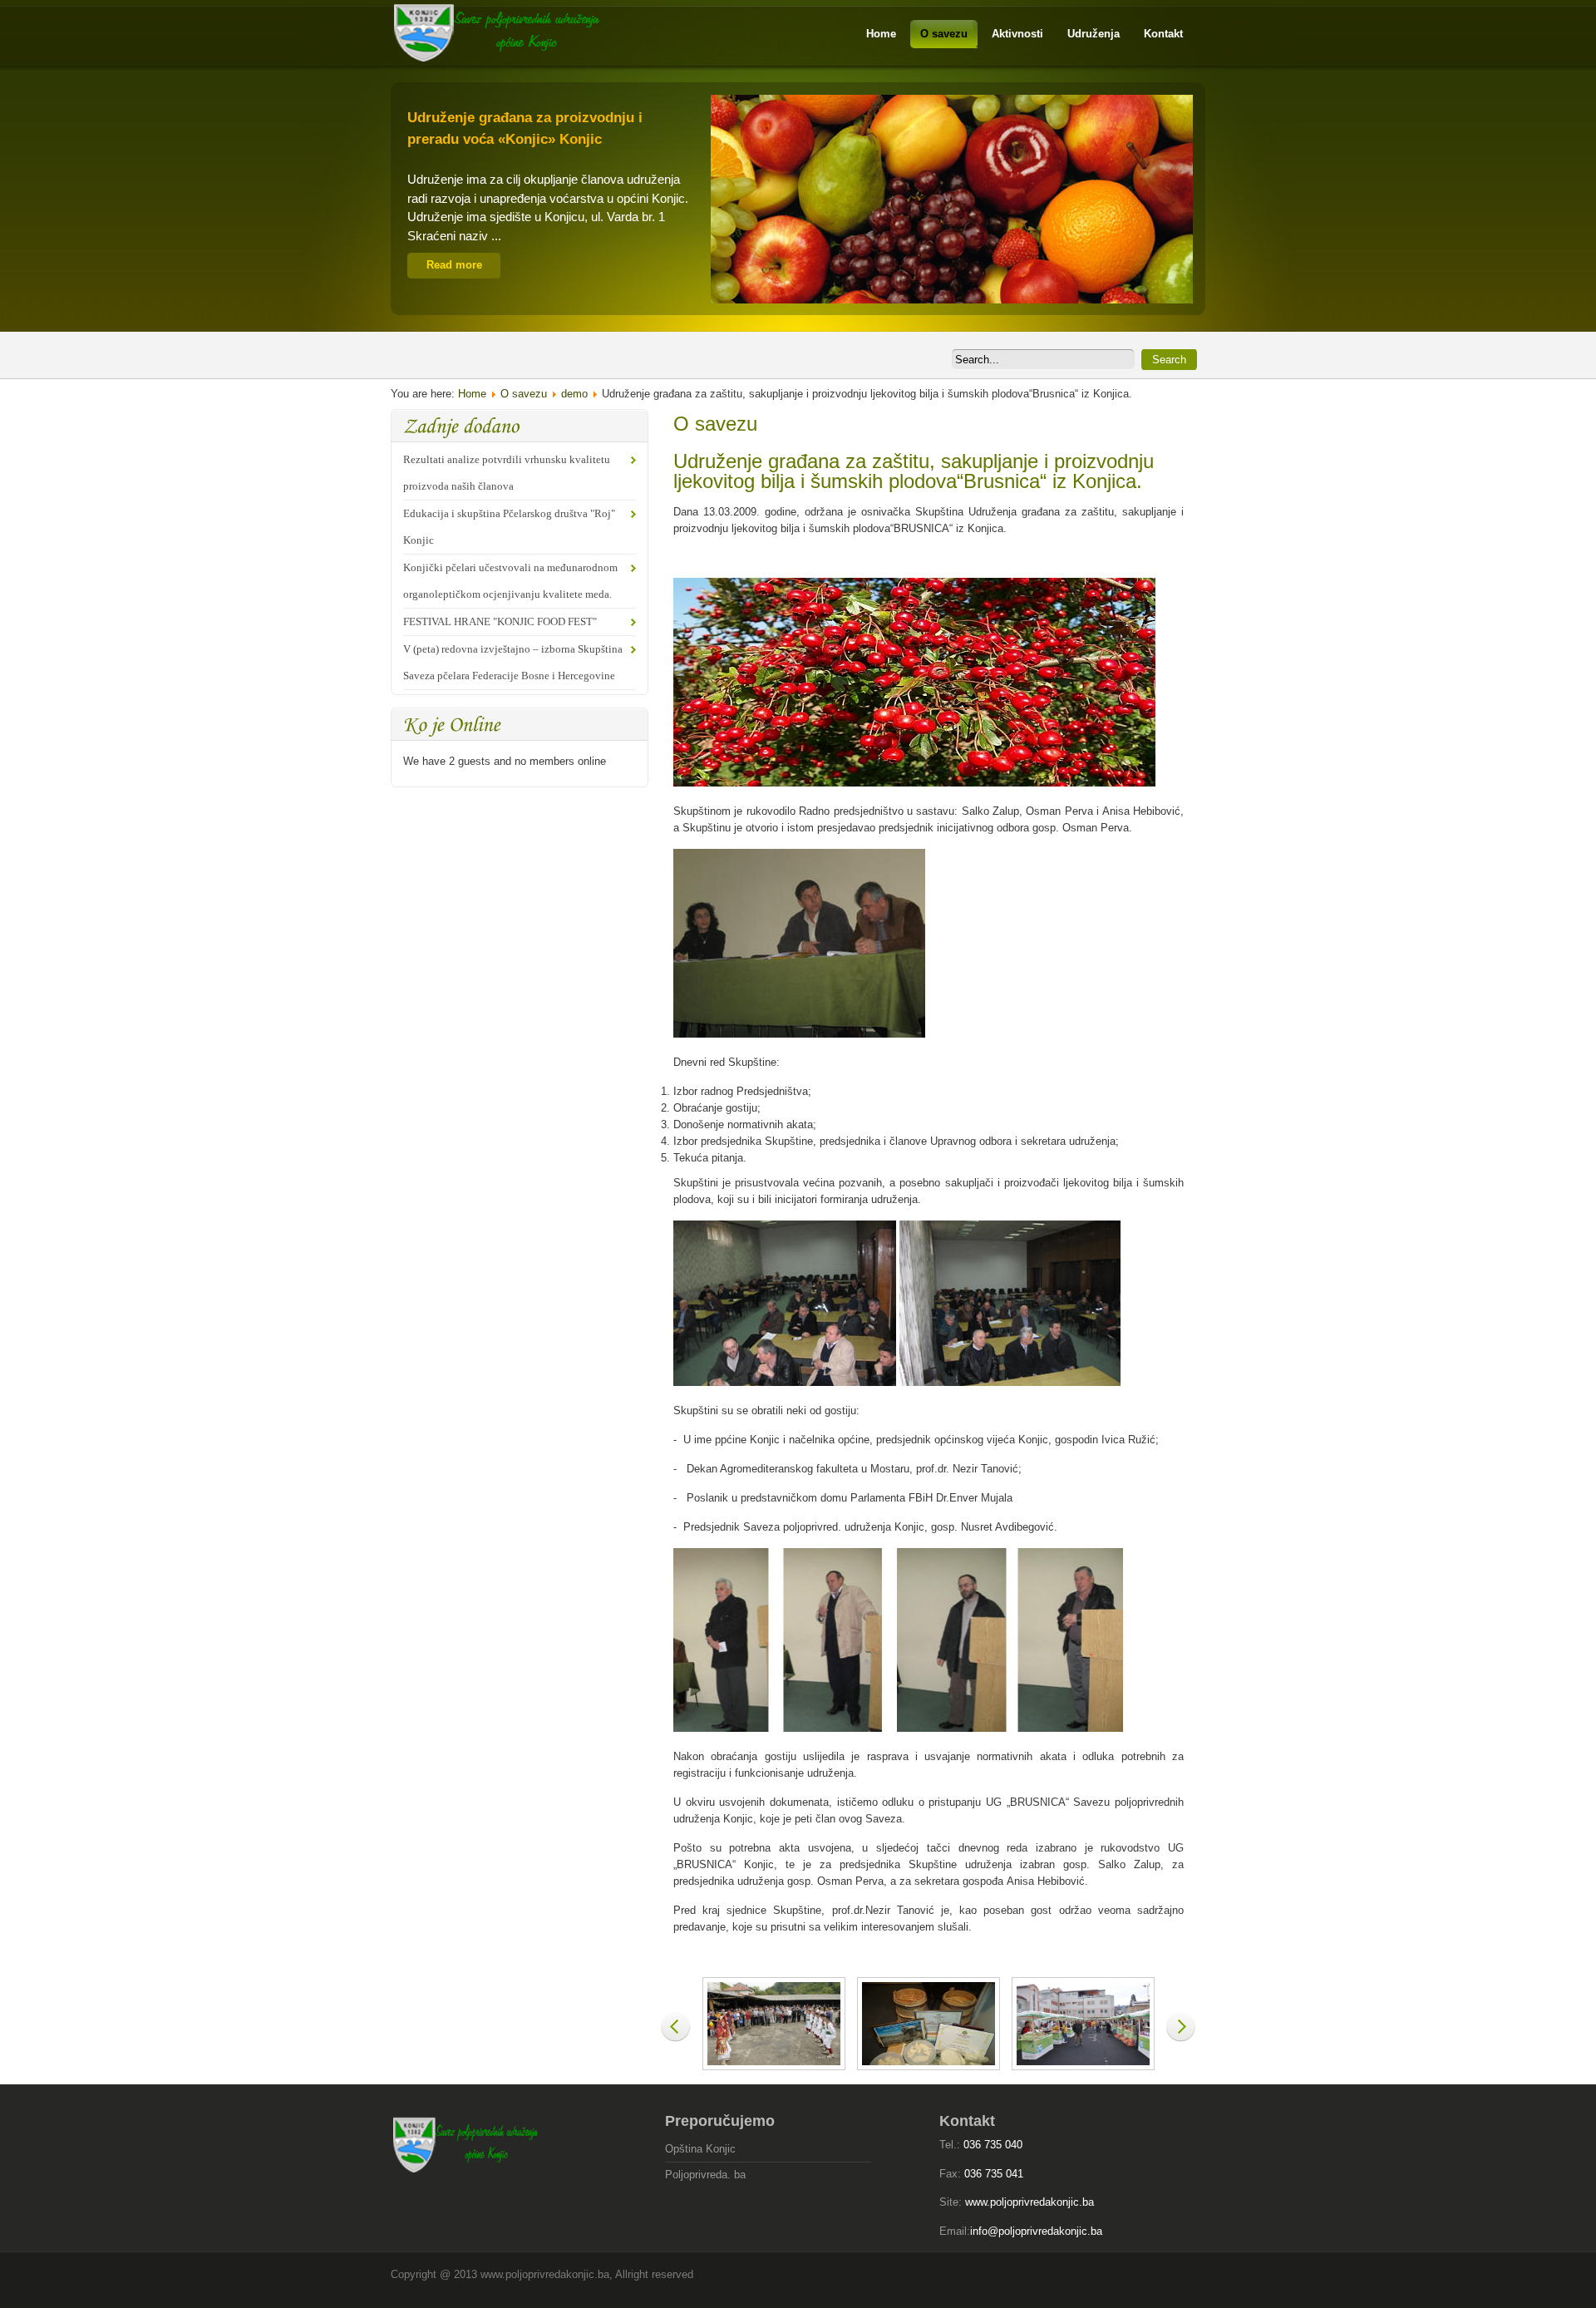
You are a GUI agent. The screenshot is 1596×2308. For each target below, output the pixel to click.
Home (472, 394)
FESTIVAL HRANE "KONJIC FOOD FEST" (500, 621)
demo (574, 394)
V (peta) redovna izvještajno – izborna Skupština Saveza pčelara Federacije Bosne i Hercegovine (513, 662)
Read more (454, 265)
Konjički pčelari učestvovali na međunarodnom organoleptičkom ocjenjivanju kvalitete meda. (510, 581)
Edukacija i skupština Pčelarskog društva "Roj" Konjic (509, 527)
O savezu (524, 394)
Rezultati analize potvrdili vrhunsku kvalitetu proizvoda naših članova (507, 473)
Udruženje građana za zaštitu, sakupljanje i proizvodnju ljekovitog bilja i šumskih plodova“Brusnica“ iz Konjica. (914, 471)
